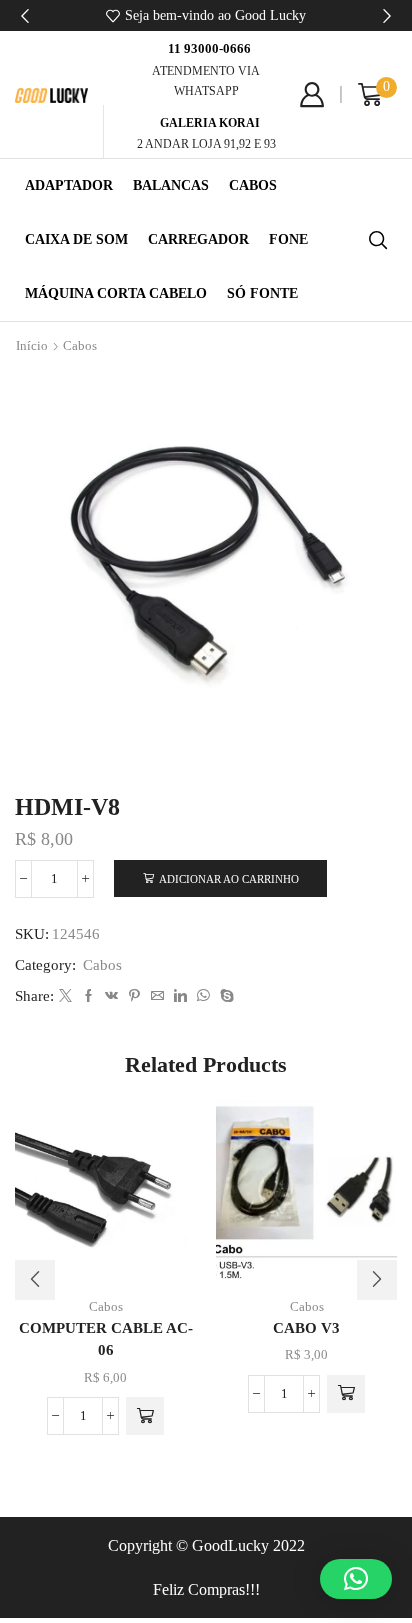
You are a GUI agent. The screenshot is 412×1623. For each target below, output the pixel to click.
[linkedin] (180, 996)
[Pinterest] (134, 996)
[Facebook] (88, 996)
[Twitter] (65, 996)
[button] (25, 16)
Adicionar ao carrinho (229, 879)
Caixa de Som (76, 239)
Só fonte (262, 293)
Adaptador (69, 185)
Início (32, 345)
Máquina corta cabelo (116, 293)
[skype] (224, 996)
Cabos (253, 185)
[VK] (111, 996)
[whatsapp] (203, 996)
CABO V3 (306, 1328)
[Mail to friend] (157, 996)
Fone (288, 239)
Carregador (198, 239)
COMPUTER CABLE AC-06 (106, 1339)
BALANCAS (171, 185)
